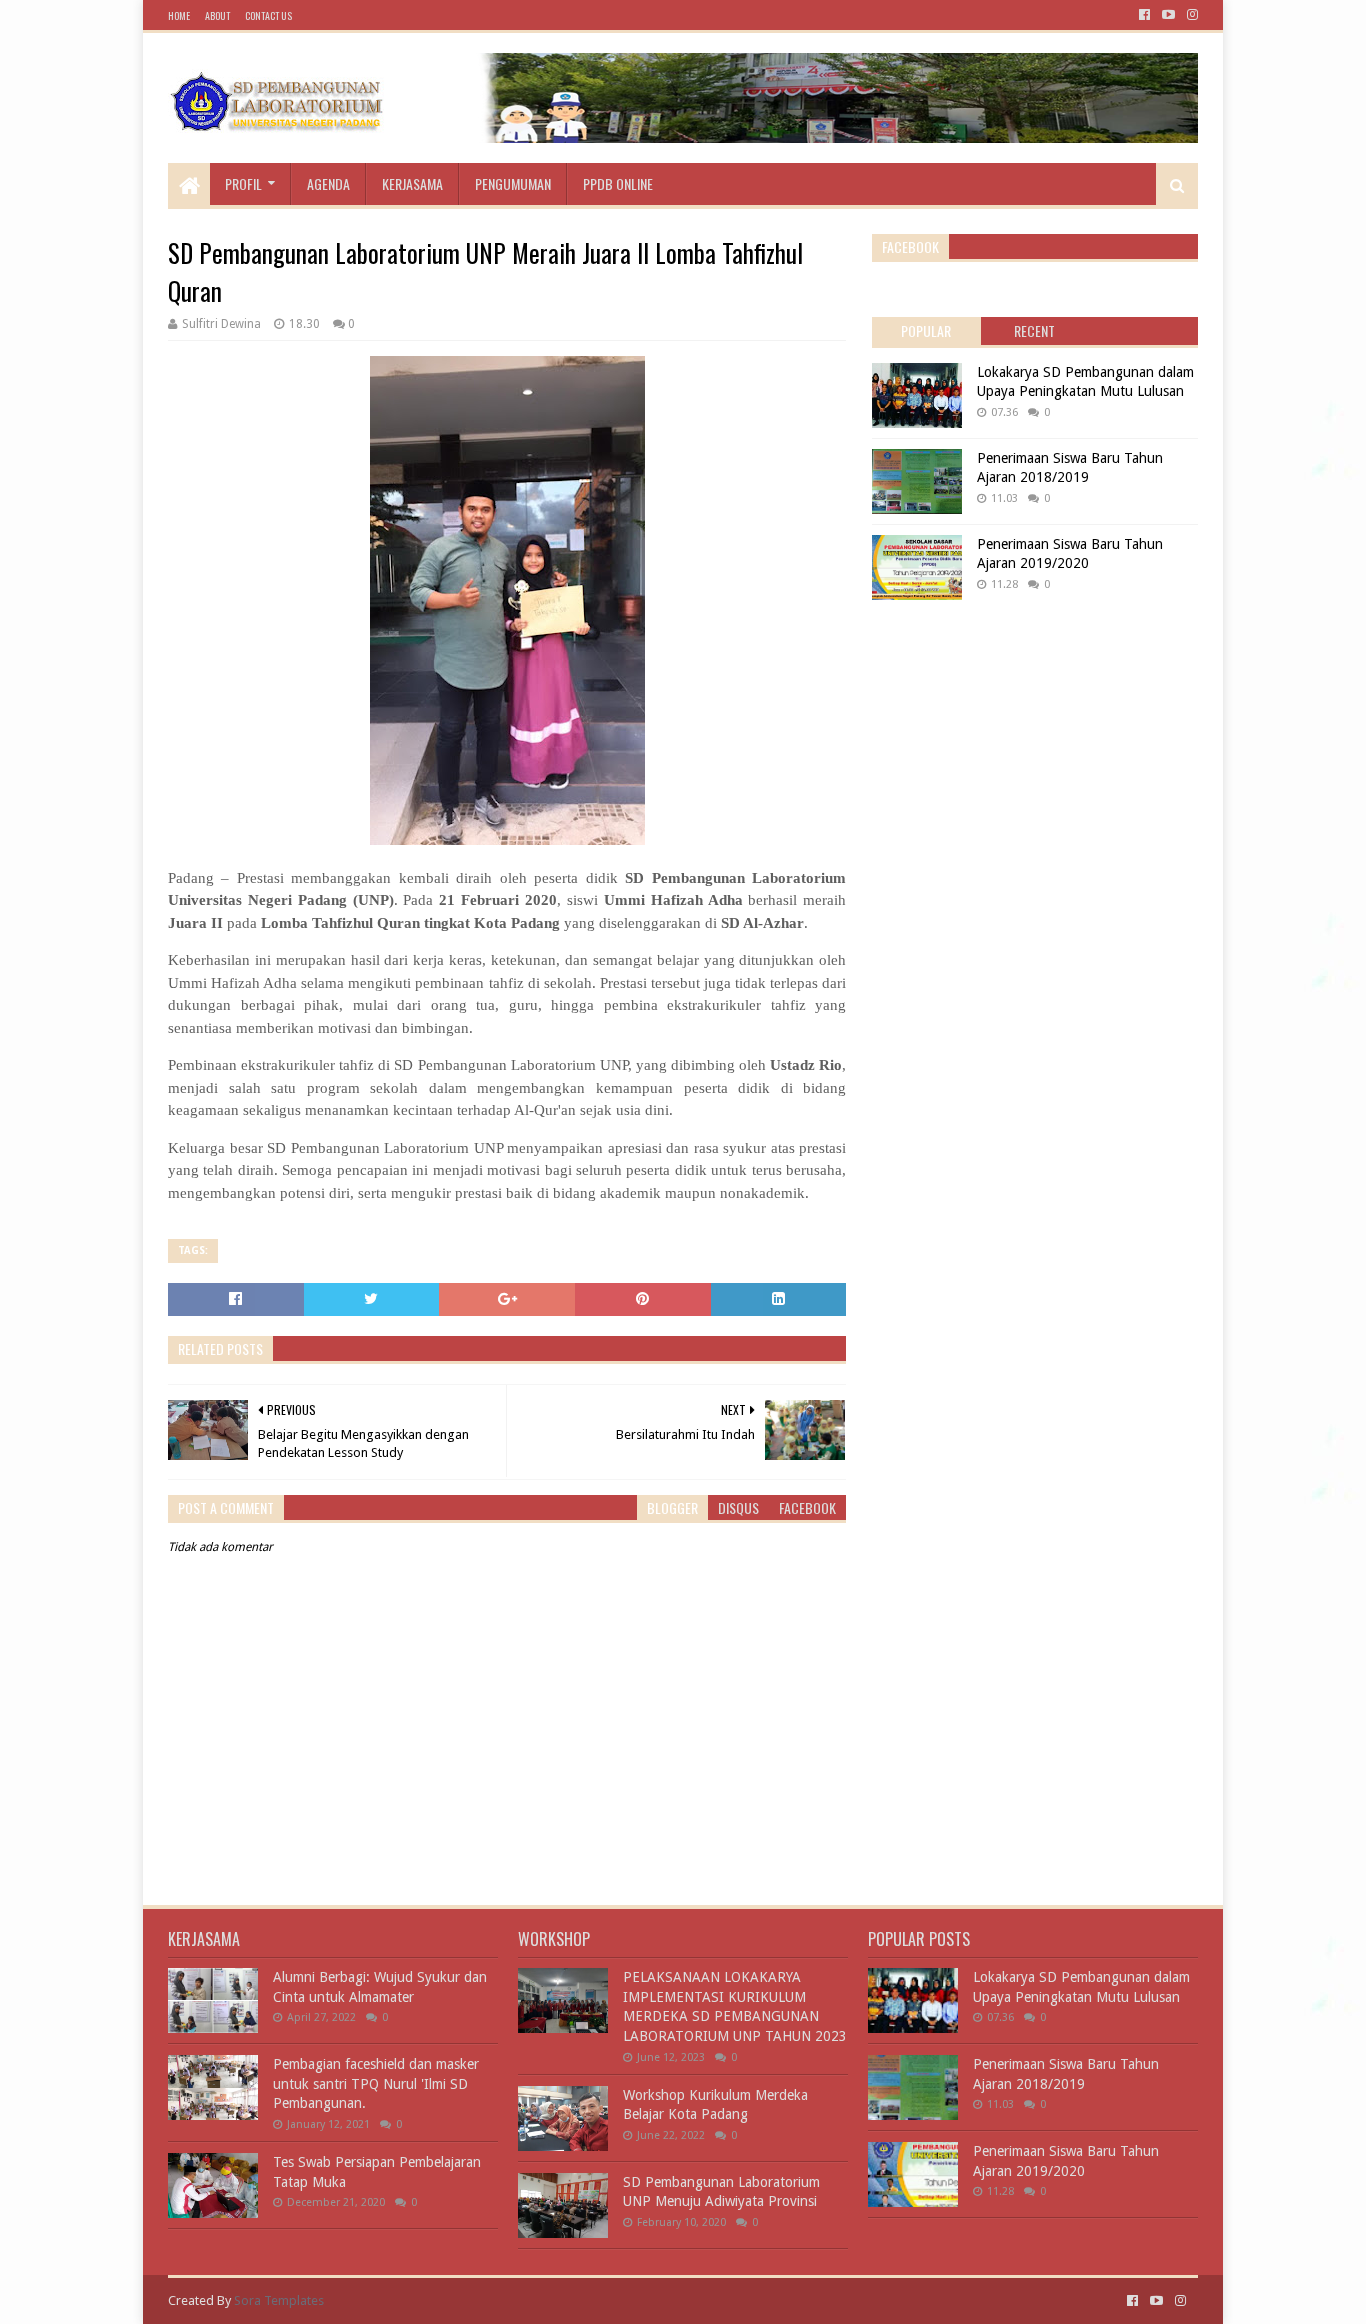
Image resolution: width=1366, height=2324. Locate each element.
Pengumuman (513, 183)
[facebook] (1144, 15)
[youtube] (1168, 15)
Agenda (328, 183)
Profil (243, 183)
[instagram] (1190, 15)
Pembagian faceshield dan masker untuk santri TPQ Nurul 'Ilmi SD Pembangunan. (376, 2083)
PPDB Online (618, 183)
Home (179, 15)
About (217, 15)
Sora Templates (279, 2300)
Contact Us (268, 15)
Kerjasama (412, 183)
